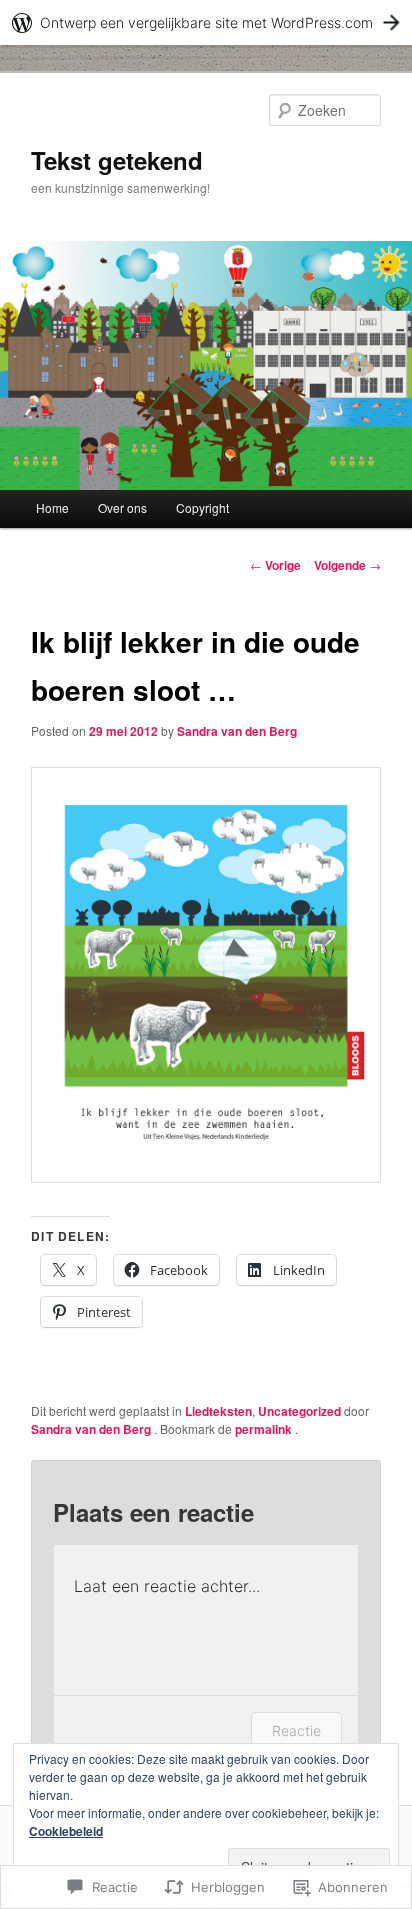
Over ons (122, 507)
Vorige (275, 565)
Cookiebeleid (66, 1831)
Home (52, 507)
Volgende (347, 565)
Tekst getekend (117, 160)
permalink (265, 1429)
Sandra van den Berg (237, 731)
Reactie (296, 1730)
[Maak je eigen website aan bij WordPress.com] (206, 22)
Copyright (202, 507)
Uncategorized (299, 1411)
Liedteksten (218, 1411)
